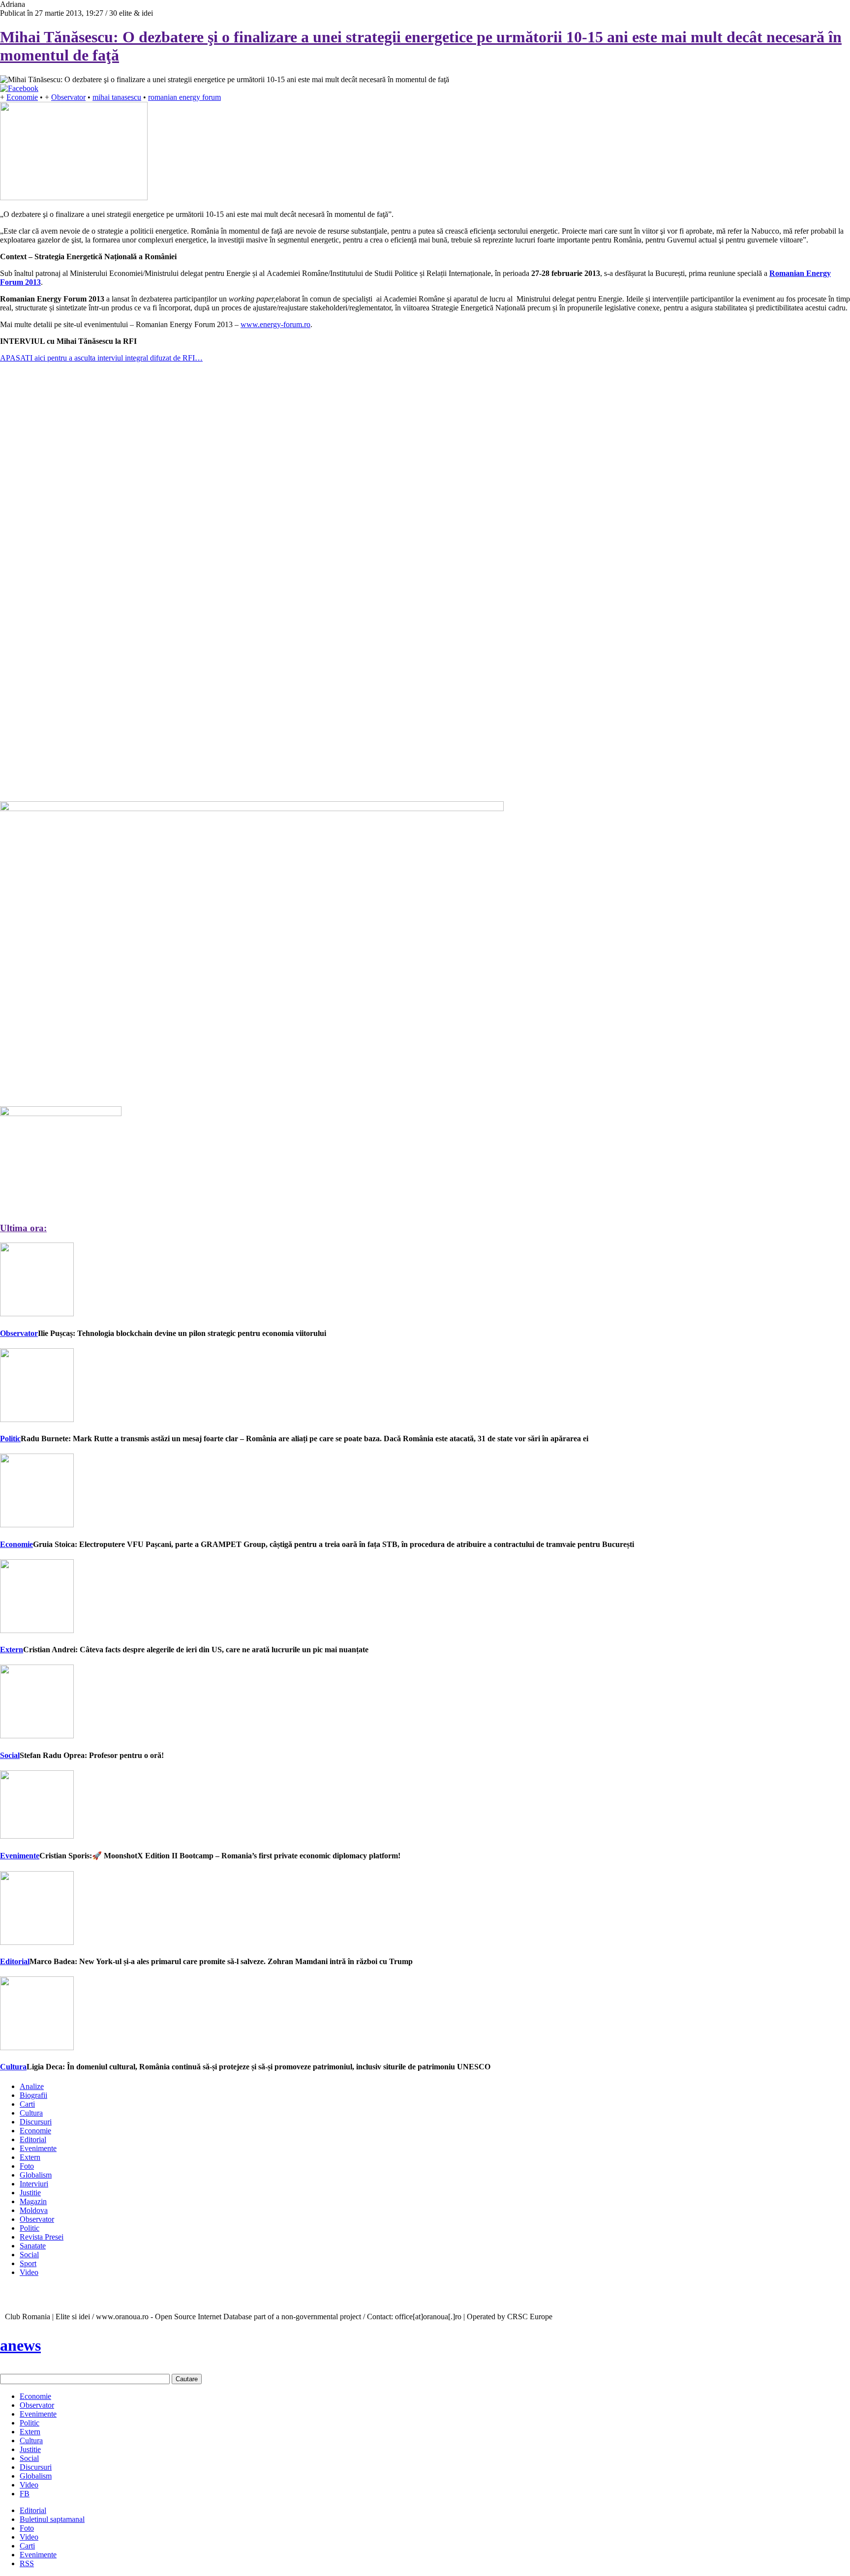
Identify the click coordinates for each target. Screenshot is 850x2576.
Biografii (33, 2095)
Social (10, 1755)
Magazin (33, 2201)
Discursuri (36, 2122)
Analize (32, 2086)
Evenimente (20, 1856)
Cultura (13, 2067)
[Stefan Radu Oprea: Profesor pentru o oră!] (37, 1736)
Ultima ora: (23, 1228)
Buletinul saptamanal (52, 2519)
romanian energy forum (184, 97)
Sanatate (33, 2246)
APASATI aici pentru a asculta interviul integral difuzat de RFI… (101, 358)
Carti (27, 2104)
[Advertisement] (74, 527)
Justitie (30, 2193)
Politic (10, 1439)
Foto (27, 2166)
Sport (28, 2263)
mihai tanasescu (117, 97)
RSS (27, 2563)
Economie (22, 97)
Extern (12, 1650)
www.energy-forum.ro (275, 324)
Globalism (36, 2175)
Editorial (15, 1961)
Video (29, 2272)
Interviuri (34, 2184)
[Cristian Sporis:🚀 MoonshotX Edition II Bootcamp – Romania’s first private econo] (37, 1836)
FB (25, 2494)
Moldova (34, 2210)
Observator (68, 97)
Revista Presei (42, 2237)
